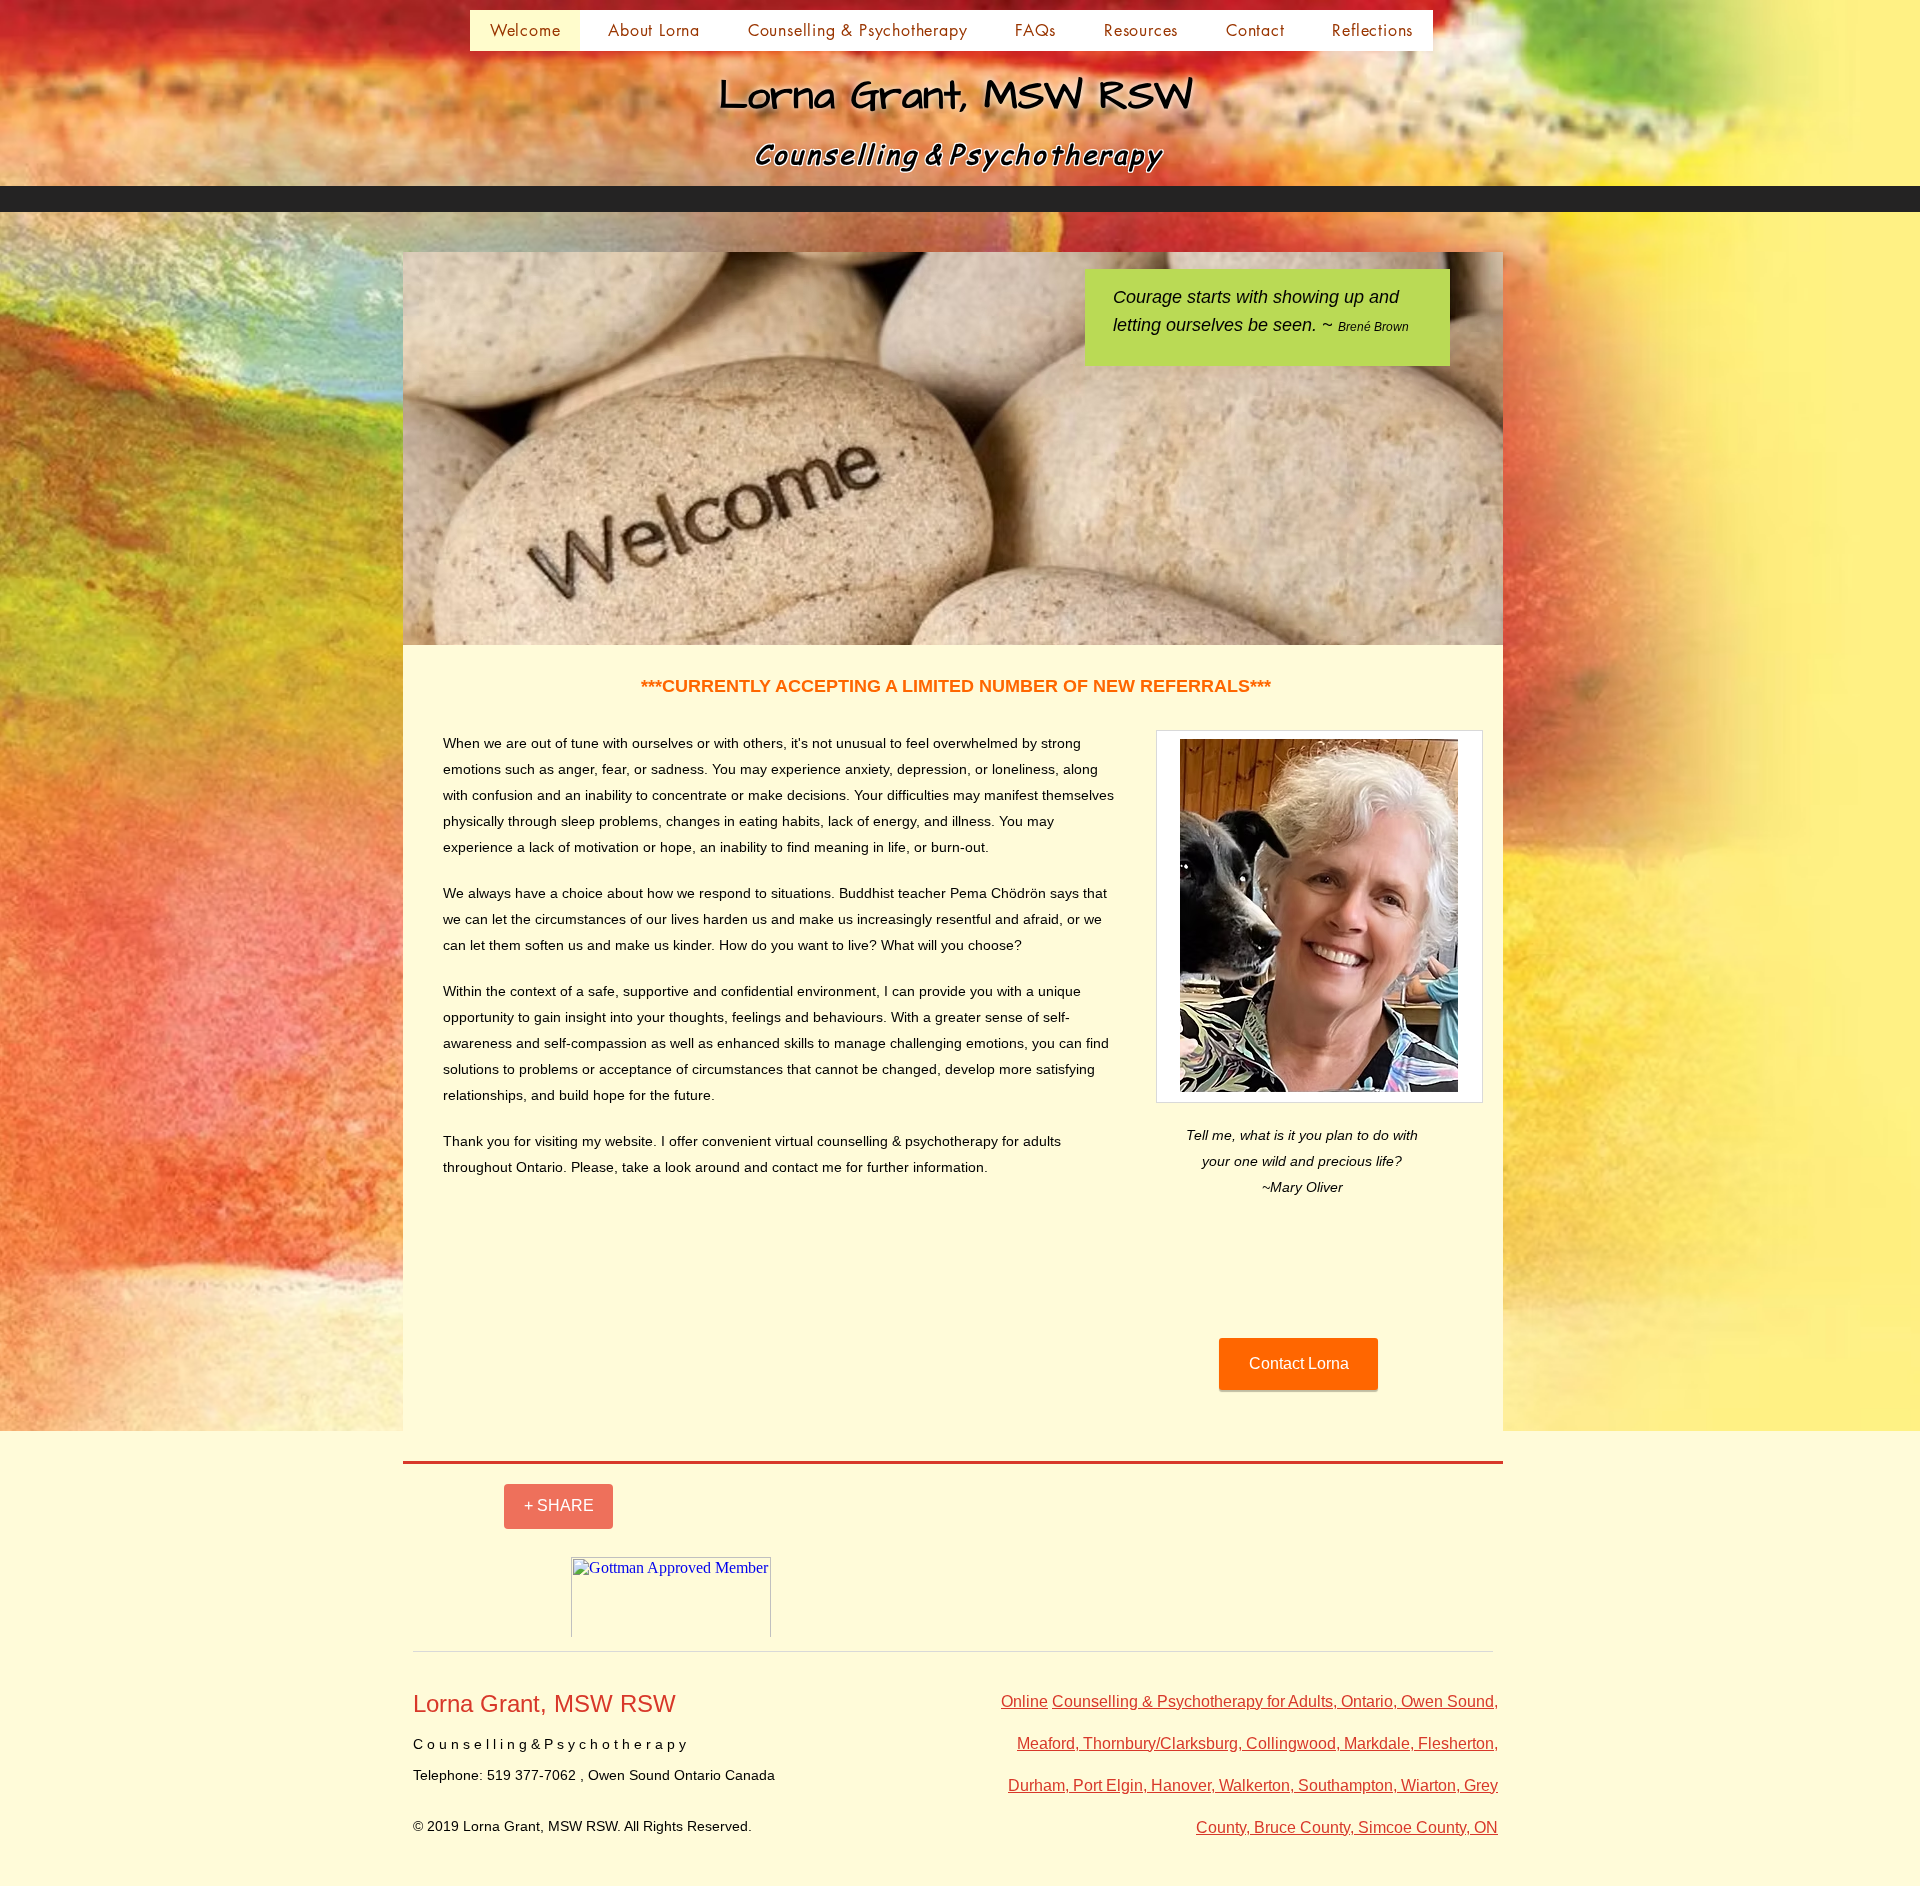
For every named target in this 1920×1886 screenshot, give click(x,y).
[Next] (1422, 318)
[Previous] (1113, 318)
